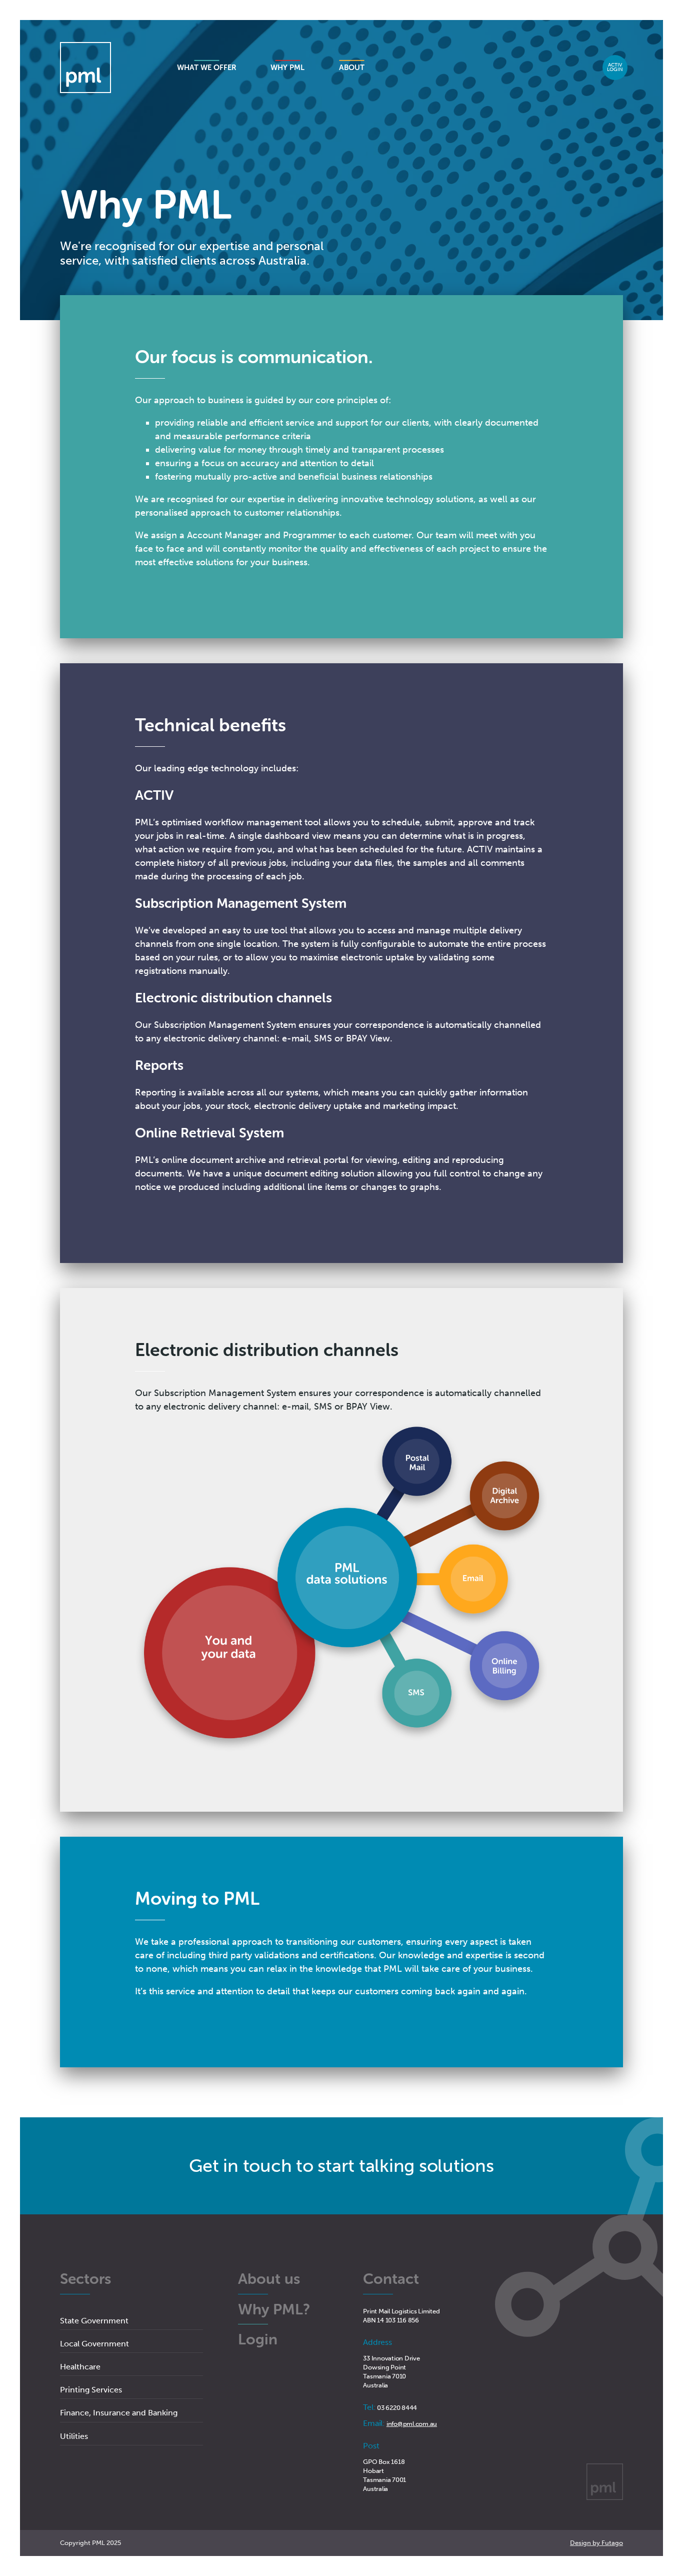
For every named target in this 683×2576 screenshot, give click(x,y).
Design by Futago (596, 2543)
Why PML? (274, 2310)
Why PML (287, 68)
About (352, 68)
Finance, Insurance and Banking (119, 2413)
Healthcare (80, 2367)
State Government (94, 2321)
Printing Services (91, 2390)
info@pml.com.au (412, 2424)
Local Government (94, 2344)
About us (269, 2280)
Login (615, 68)
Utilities (74, 2436)
